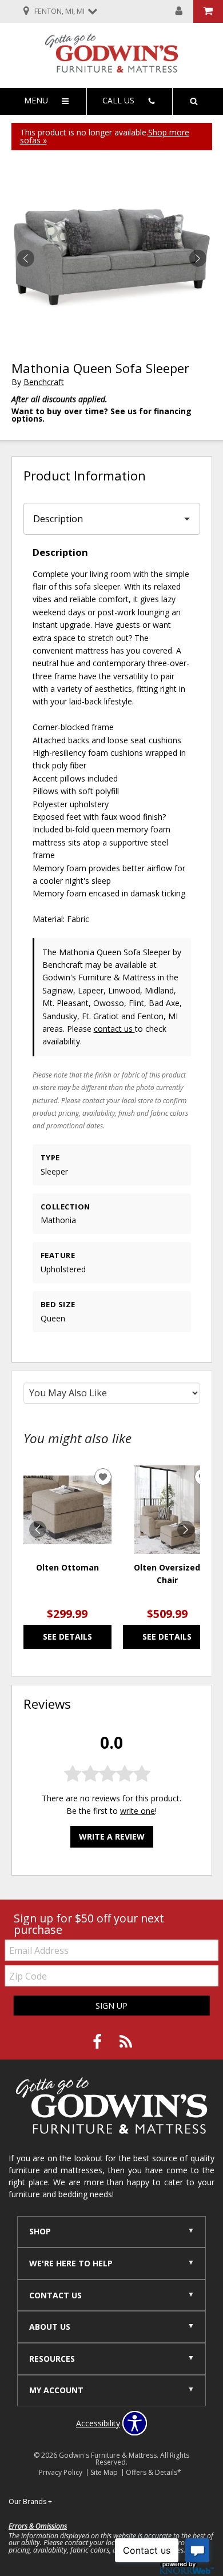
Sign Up (111, 2006)
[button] (198, 258)
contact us (114, 1029)
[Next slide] (186, 1529)
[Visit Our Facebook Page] (98, 2042)
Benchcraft (44, 382)
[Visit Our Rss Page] (126, 2042)
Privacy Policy (61, 2472)
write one (138, 1811)
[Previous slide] (38, 1529)
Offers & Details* (154, 2472)
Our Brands (30, 2501)
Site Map (104, 2472)
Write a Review (112, 1836)
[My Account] (179, 11)
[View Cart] (208, 11)
